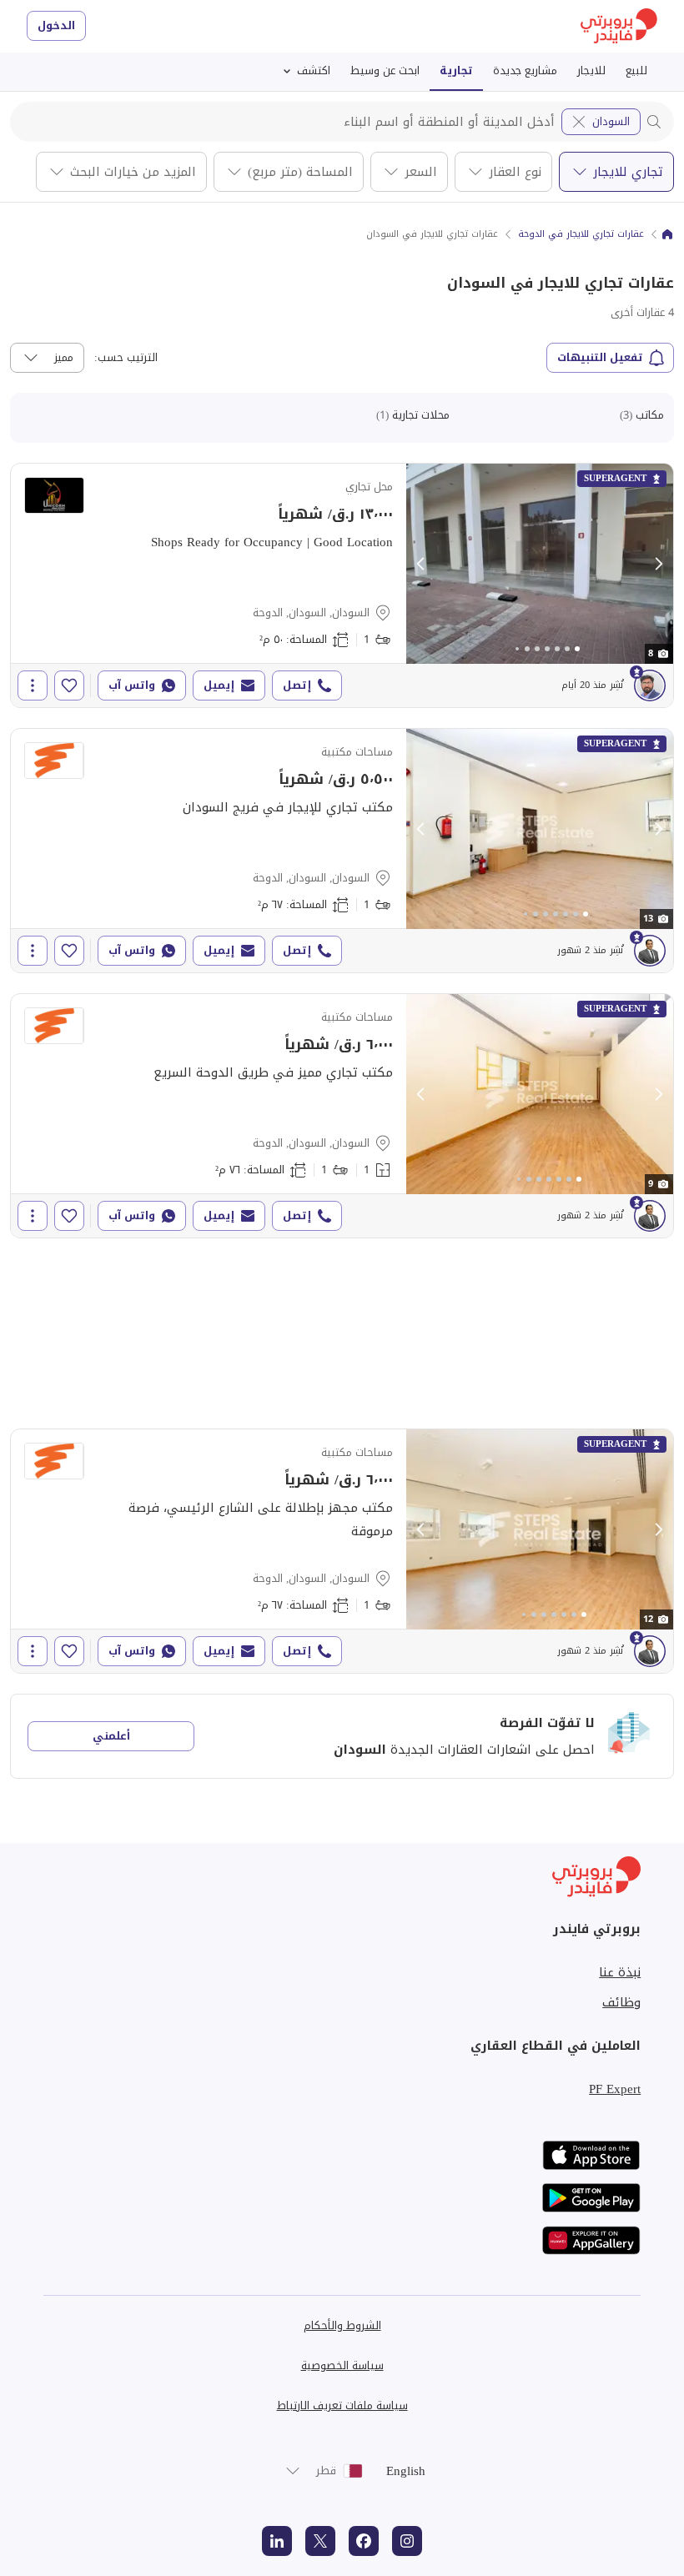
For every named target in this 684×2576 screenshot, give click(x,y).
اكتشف (314, 70)
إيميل (219, 685)
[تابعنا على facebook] (364, 2541)
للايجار (591, 70)
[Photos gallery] (540, 564)
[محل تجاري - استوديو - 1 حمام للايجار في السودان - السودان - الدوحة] (342, 585)
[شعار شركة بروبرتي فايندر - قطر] (619, 26)
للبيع (636, 70)
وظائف (621, 2002)
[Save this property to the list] (69, 685)
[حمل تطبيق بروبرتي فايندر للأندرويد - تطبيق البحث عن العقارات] (591, 2198)
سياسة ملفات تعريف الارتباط (342, 2405)
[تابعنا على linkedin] (277, 2541)
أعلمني (111, 1736)
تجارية (456, 70)
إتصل (297, 685)
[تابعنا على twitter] (320, 2541)
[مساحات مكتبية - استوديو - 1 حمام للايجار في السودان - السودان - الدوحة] (342, 851)
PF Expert (615, 2089)
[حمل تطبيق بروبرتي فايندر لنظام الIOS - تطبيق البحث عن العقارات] (591, 2155)
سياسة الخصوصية (342, 2365)
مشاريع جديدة (525, 70)
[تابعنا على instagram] (407, 2541)
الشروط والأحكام (342, 2325)
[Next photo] (658, 564)
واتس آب (132, 685)
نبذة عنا (620, 1972)
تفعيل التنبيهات (600, 357)
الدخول (56, 25)
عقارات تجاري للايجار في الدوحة (581, 234)
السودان (611, 121)
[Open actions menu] (33, 685)
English (406, 2471)
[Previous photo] (421, 564)
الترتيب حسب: (126, 358)
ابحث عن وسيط (385, 70)
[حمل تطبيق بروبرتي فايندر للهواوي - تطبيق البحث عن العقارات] (591, 2240)
